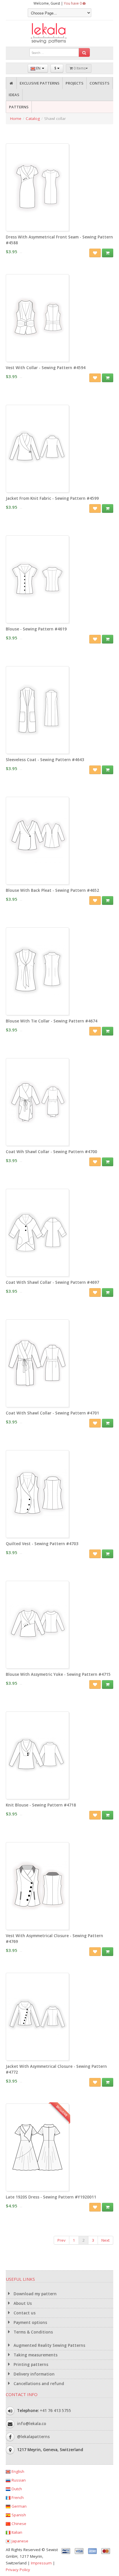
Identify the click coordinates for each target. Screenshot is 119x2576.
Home (16, 119)
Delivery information (34, 2374)
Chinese (18, 2524)
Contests (100, 83)
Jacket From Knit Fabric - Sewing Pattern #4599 (52, 498)
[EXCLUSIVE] (37, 2188)
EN (38, 68)
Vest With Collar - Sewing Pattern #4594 (46, 368)
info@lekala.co (32, 2424)
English (17, 2471)
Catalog (33, 119)
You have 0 (73, 3)
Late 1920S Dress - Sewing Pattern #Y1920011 (51, 2197)
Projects (75, 83)
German (18, 2506)
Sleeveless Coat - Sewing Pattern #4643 (45, 760)
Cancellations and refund (38, 2384)
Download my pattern (35, 2294)
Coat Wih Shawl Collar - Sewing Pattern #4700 (51, 1152)
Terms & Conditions (33, 2332)
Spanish (18, 2515)
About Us (22, 2303)
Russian (18, 2480)
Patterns (19, 107)
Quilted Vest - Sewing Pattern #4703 (42, 1544)
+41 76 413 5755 (55, 2411)
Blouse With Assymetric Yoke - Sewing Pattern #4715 (58, 1674)
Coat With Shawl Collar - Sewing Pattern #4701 (52, 1413)
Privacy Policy (18, 2570)
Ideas (14, 95)
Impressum (41, 2563)
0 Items (79, 68)
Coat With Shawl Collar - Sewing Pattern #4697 (52, 1282)
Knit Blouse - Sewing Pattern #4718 (41, 1805)
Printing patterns (30, 2364)
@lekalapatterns (33, 2437)
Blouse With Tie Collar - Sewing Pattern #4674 (52, 1021)
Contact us (24, 2313)
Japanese (19, 2541)
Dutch (16, 2489)
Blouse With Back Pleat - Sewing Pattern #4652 (52, 890)
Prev (62, 2240)
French (17, 2497)
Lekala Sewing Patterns (59, 33)
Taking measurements (35, 2355)
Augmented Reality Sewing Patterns (49, 2345)
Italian (16, 2532)
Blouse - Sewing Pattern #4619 (36, 629)
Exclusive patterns (40, 83)
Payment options (30, 2322)
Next (105, 2240)
